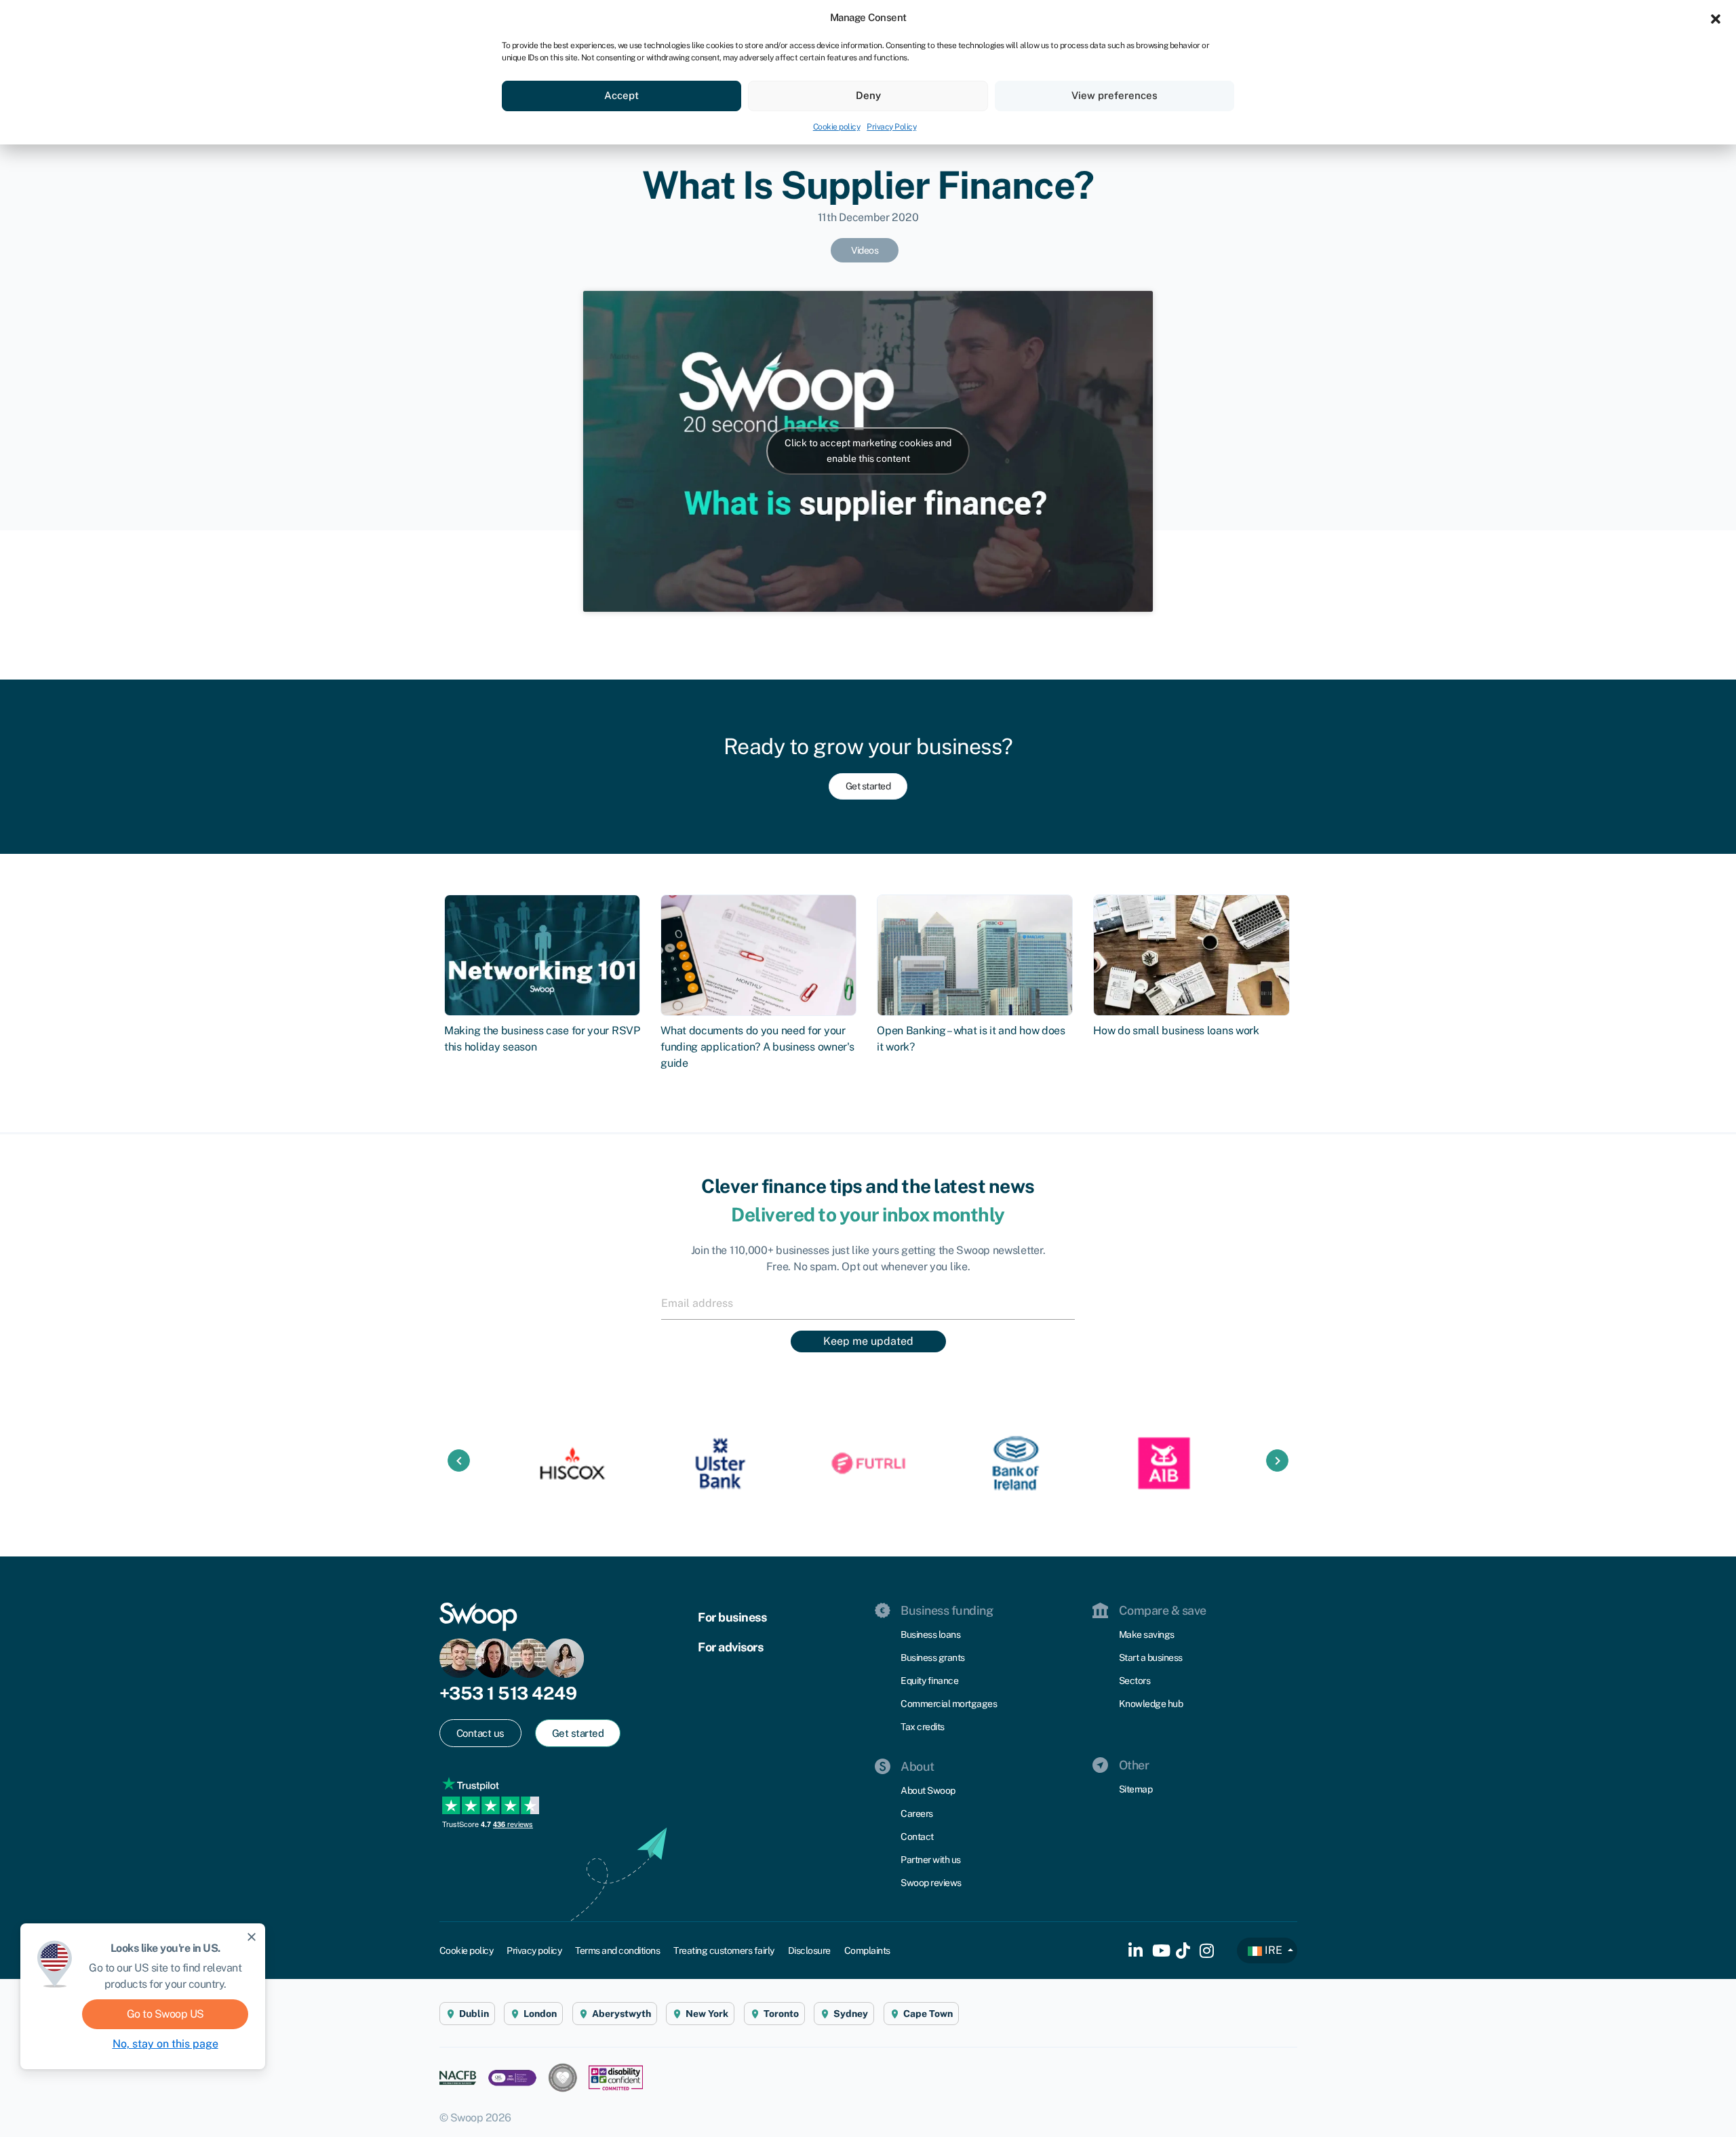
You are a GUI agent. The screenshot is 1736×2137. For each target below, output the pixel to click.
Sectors (1135, 1681)
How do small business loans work (1176, 1031)
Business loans (930, 1634)
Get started (868, 786)
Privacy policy (534, 1950)
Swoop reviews (931, 1883)
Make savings (1147, 1634)
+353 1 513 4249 (508, 1693)
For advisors (730, 1647)
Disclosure (809, 1950)
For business (732, 1617)
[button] (1716, 18)
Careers (917, 1813)
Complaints (867, 1950)
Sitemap (1136, 1789)
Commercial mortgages (949, 1704)
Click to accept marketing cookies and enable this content (868, 451)
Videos (865, 250)
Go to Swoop (165, 2014)
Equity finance (929, 1681)
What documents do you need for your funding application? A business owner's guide (757, 1047)
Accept (622, 95)
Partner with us (931, 1860)
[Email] (868, 1303)
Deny (868, 95)
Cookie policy (837, 127)
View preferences (1114, 95)
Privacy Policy (891, 127)
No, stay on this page (165, 2044)
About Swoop (928, 1790)
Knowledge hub (1151, 1704)
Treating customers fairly (724, 1950)
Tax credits (923, 1727)
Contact (917, 1837)
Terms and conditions (617, 1950)
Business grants (933, 1658)
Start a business (1151, 1658)
